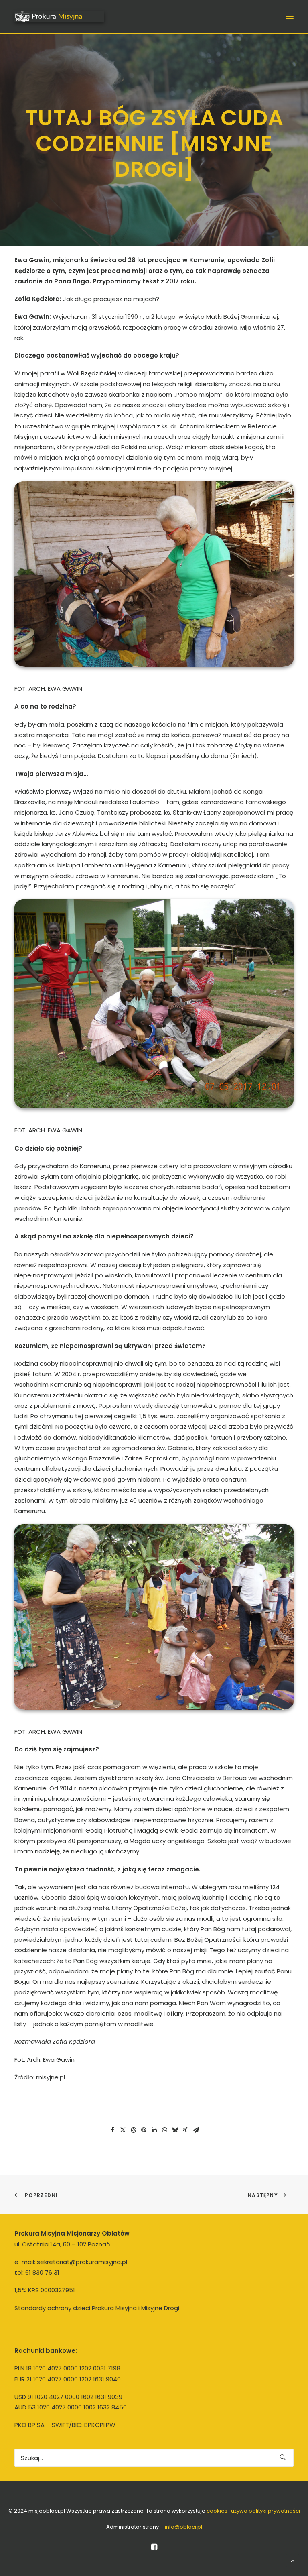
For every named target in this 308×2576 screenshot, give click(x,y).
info (183, 2527)
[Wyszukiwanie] (154, 2458)
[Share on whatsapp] (164, 2130)
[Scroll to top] (293, 2560)
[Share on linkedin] (154, 2130)
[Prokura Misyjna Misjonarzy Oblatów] (59, 16)
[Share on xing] (185, 2130)
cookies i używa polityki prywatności (253, 2511)
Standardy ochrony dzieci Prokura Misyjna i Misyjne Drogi (97, 2308)
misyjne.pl (51, 2077)
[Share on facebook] (112, 2130)
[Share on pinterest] (144, 2130)
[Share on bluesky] (175, 2130)
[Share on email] (196, 2130)
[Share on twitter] (123, 2130)
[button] (290, 16)
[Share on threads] (133, 2130)
